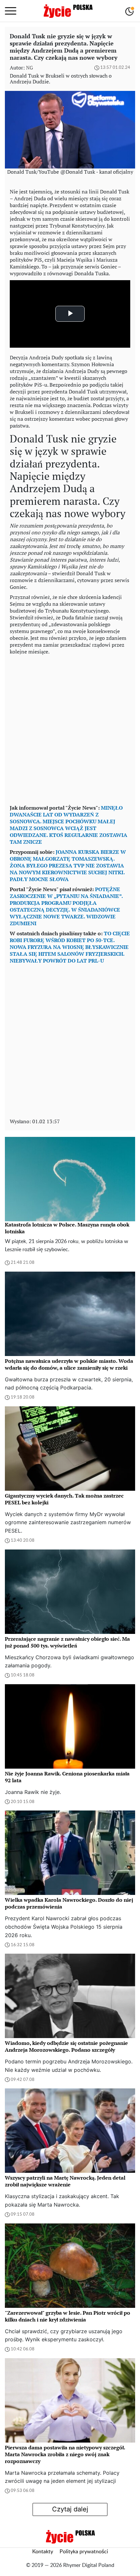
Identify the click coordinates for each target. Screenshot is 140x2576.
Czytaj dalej (70, 2509)
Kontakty (43, 2552)
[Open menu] (11, 11)
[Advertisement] (70, 728)
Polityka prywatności (84, 2552)
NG (29, 68)
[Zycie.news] (68, 11)
